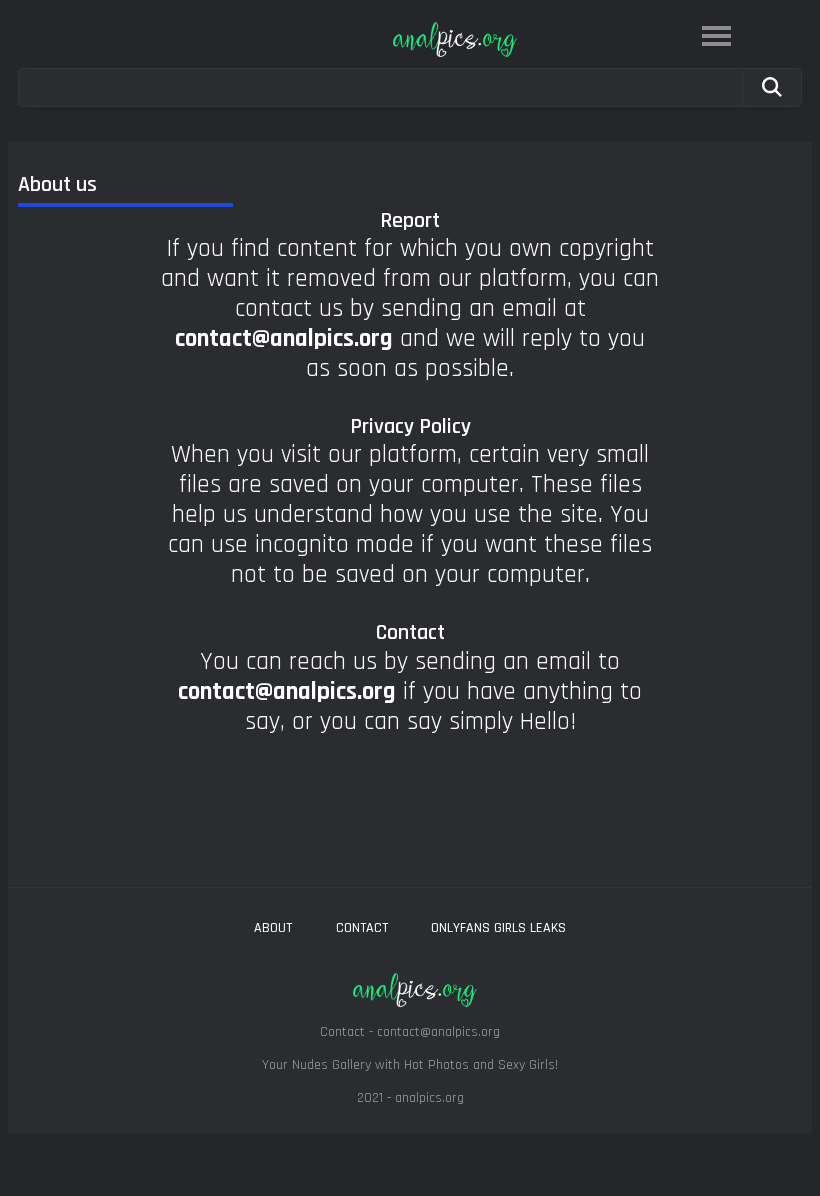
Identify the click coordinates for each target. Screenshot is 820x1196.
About (273, 928)
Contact (362, 928)
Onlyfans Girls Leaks (498, 928)
